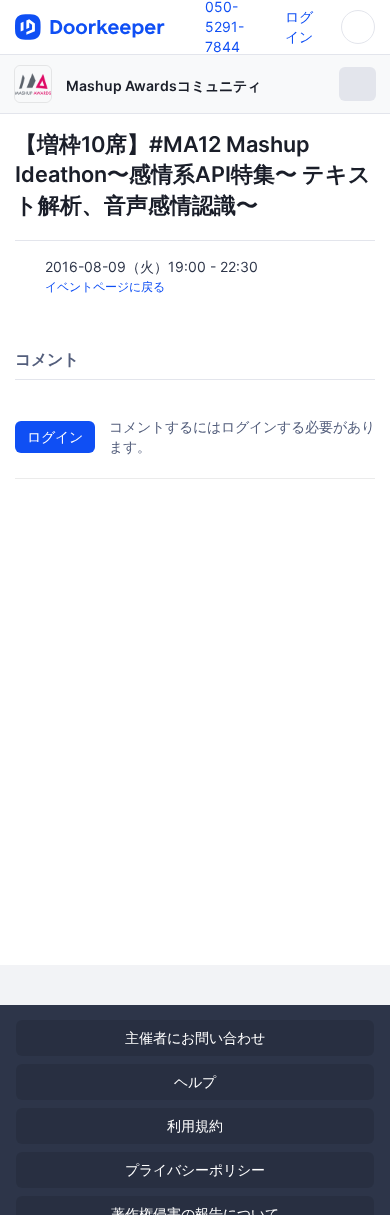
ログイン (55, 436)
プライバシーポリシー (195, 1169)
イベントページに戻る (105, 286)
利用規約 (195, 1125)
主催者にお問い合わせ (195, 1037)
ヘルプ (195, 1081)
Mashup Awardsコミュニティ (163, 85)
